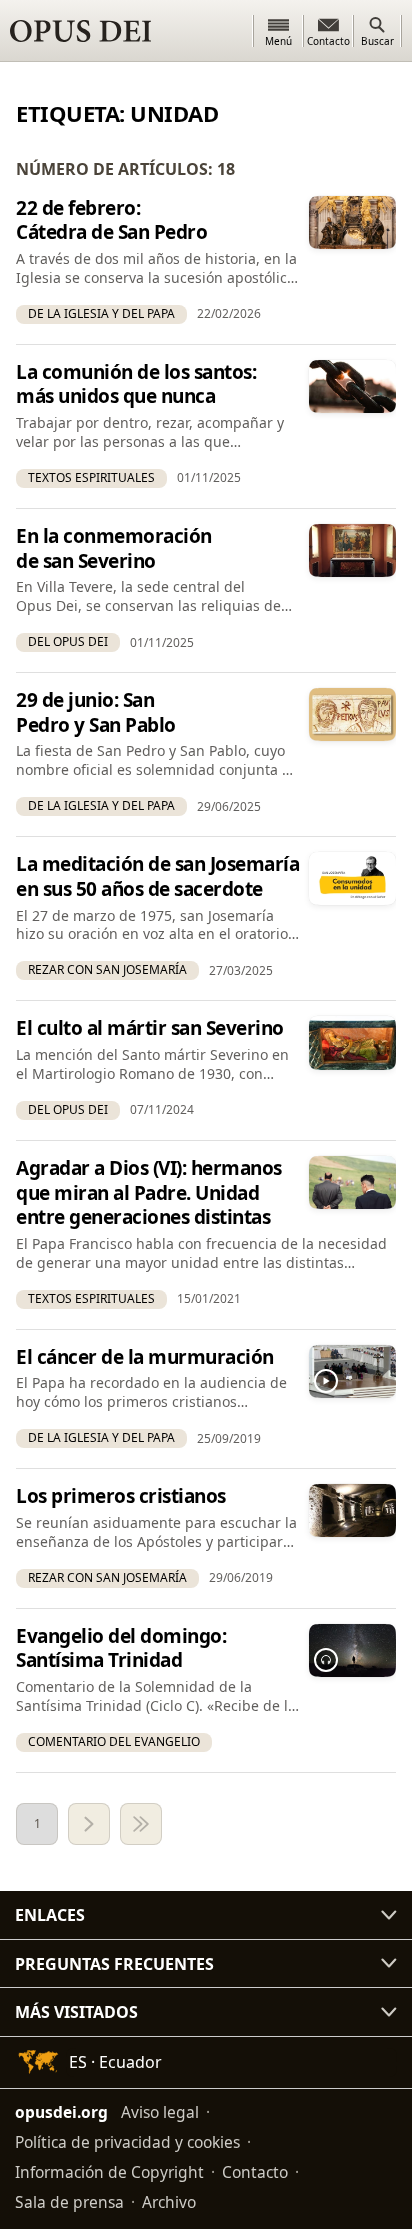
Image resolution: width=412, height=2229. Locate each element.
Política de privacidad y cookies (127, 2142)
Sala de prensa (69, 2202)
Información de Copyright (109, 2172)
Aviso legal (160, 2112)
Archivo (169, 2202)
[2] (89, 1824)
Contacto (255, 2172)
